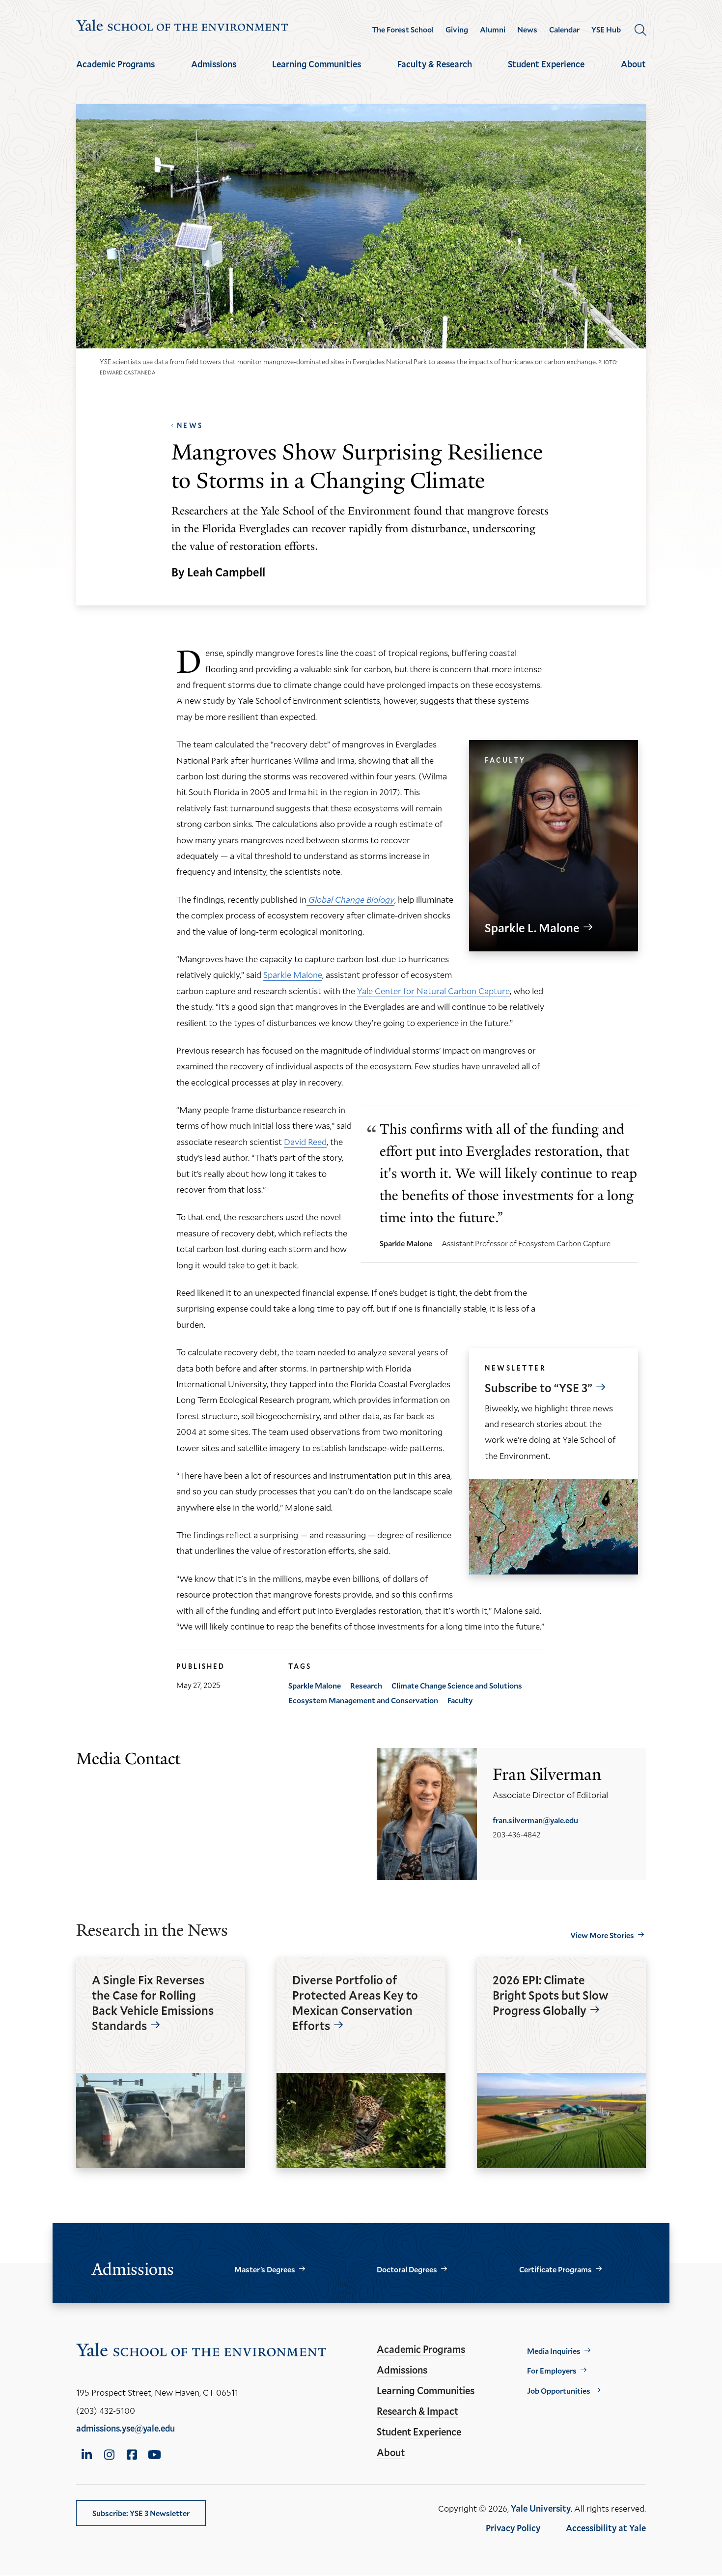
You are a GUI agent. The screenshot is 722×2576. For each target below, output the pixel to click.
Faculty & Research (435, 64)
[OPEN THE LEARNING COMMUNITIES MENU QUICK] (317, 73)
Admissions (214, 64)
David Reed (305, 1142)
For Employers (552, 2370)
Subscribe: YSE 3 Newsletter (141, 2513)
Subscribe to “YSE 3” (539, 1388)
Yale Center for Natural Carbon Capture (433, 991)
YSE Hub (606, 29)
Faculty (460, 1700)
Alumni (493, 29)
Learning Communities (317, 64)
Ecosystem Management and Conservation (363, 1700)
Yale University (541, 2508)
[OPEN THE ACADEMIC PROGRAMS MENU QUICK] (115, 73)
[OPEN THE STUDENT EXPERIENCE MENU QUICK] (546, 73)
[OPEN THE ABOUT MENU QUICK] (634, 73)
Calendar (564, 29)
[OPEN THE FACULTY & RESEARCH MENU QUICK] (435, 73)
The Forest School (403, 29)
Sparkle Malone (293, 974)
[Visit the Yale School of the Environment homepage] (182, 27)
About (633, 64)
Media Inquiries (554, 2351)
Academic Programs (115, 64)
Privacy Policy (513, 2528)
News (527, 29)
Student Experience (546, 64)
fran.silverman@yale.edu (535, 1820)
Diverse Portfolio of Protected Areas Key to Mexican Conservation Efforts (355, 2003)
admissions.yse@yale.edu (125, 2428)
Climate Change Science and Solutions (457, 1685)
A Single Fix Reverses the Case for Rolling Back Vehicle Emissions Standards (153, 2003)
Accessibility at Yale (606, 2528)
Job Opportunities (559, 2390)
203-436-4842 (516, 1834)
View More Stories (602, 1935)
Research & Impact (417, 2411)
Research (366, 1685)
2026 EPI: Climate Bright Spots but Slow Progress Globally (551, 1995)
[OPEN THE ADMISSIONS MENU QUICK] (214, 73)
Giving (457, 29)
